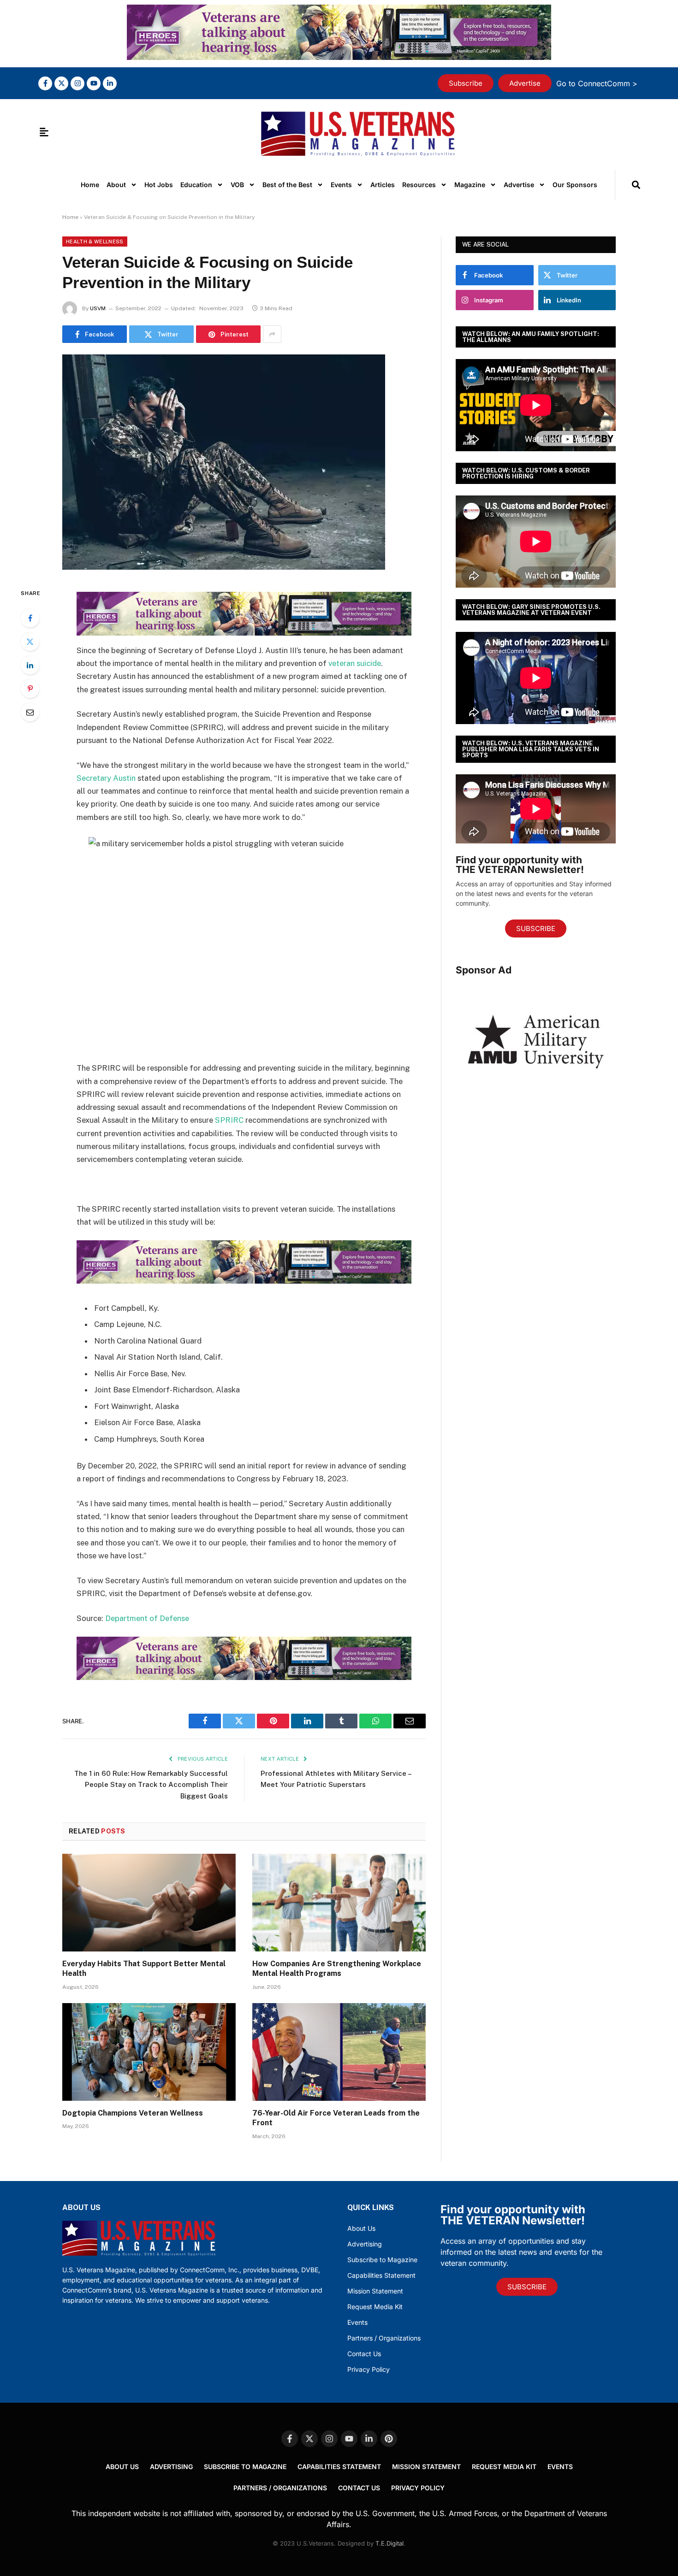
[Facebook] (30, 618)
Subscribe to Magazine (382, 2260)
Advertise (519, 185)
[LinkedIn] (30, 665)
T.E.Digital (390, 2543)
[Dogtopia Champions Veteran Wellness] (149, 2052)
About (116, 185)
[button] (636, 185)
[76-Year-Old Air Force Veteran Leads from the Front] (339, 2052)
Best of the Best (287, 185)
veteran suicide (355, 663)
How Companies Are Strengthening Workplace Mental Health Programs (337, 1969)
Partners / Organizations (384, 2338)
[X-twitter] (61, 83)
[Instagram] (77, 83)
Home (90, 185)
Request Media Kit (375, 2307)
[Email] (30, 712)
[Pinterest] (30, 689)
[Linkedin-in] (110, 83)
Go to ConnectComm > (597, 83)
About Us (361, 2228)
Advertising (365, 2244)
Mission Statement (375, 2291)
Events (341, 185)
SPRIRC (230, 1120)
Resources (419, 185)
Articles (383, 185)
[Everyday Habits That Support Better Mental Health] (149, 1903)
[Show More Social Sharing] (272, 334)
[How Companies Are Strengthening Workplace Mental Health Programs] (339, 1903)
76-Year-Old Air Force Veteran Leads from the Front (336, 2118)
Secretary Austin (106, 778)
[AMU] (536, 1097)
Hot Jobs (159, 185)
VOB (237, 185)
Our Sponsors (575, 185)
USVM (98, 308)
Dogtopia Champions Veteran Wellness (133, 2113)
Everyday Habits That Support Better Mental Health (144, 1969)
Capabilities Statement (381, 2275)
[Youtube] (94, 83)
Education (196, 185)
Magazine (470, 185)
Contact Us (364, 2354)
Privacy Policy (369, 2369)
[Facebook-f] (45, 83)
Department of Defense (147, 1618)
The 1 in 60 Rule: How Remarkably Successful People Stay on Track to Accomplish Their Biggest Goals (151, 1785)
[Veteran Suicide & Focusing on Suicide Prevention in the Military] (244, 463)
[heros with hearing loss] (339, 57)
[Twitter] (30, 642)
